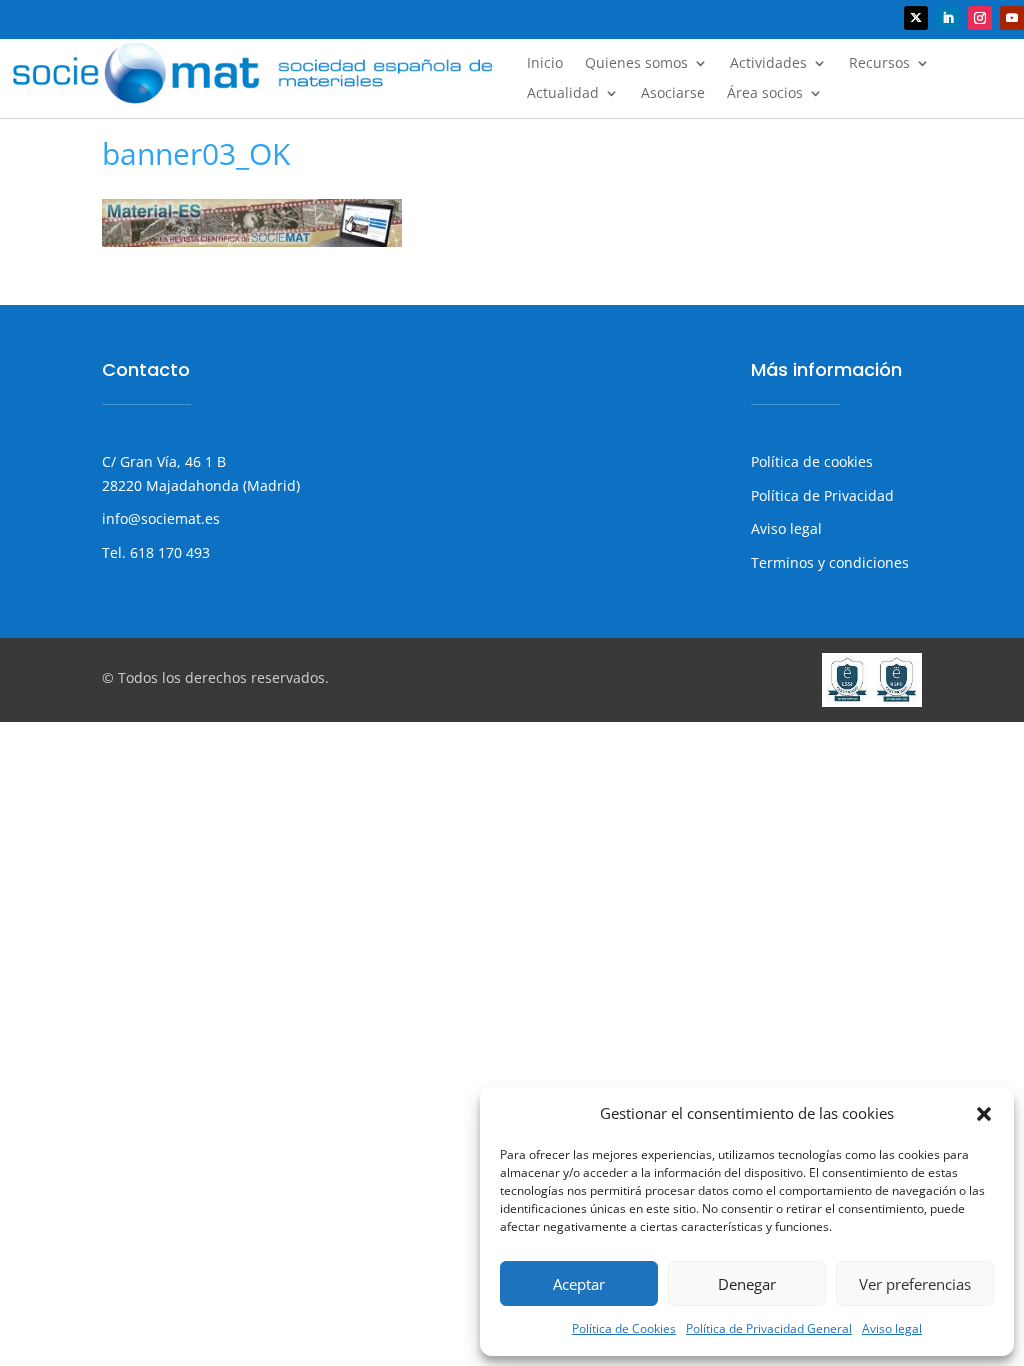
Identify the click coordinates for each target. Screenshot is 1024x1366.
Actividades (768, 64)
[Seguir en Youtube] (1012, 18)
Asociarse (673, 94)
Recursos (879, 64)
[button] (984, 1114)
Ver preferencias (915, 1284)
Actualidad (563, 94)
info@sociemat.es (161, 518)
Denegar (747, 1284)
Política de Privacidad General (769, 1328)
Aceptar (579, 1284)
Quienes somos (636, 64)
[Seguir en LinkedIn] (948, 18)
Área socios (765, 94)
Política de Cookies (624, 1328)
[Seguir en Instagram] (980, 18)
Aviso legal (892, 1328)
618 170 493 (168, 552)
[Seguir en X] (916, 18)
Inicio (545, 64)
